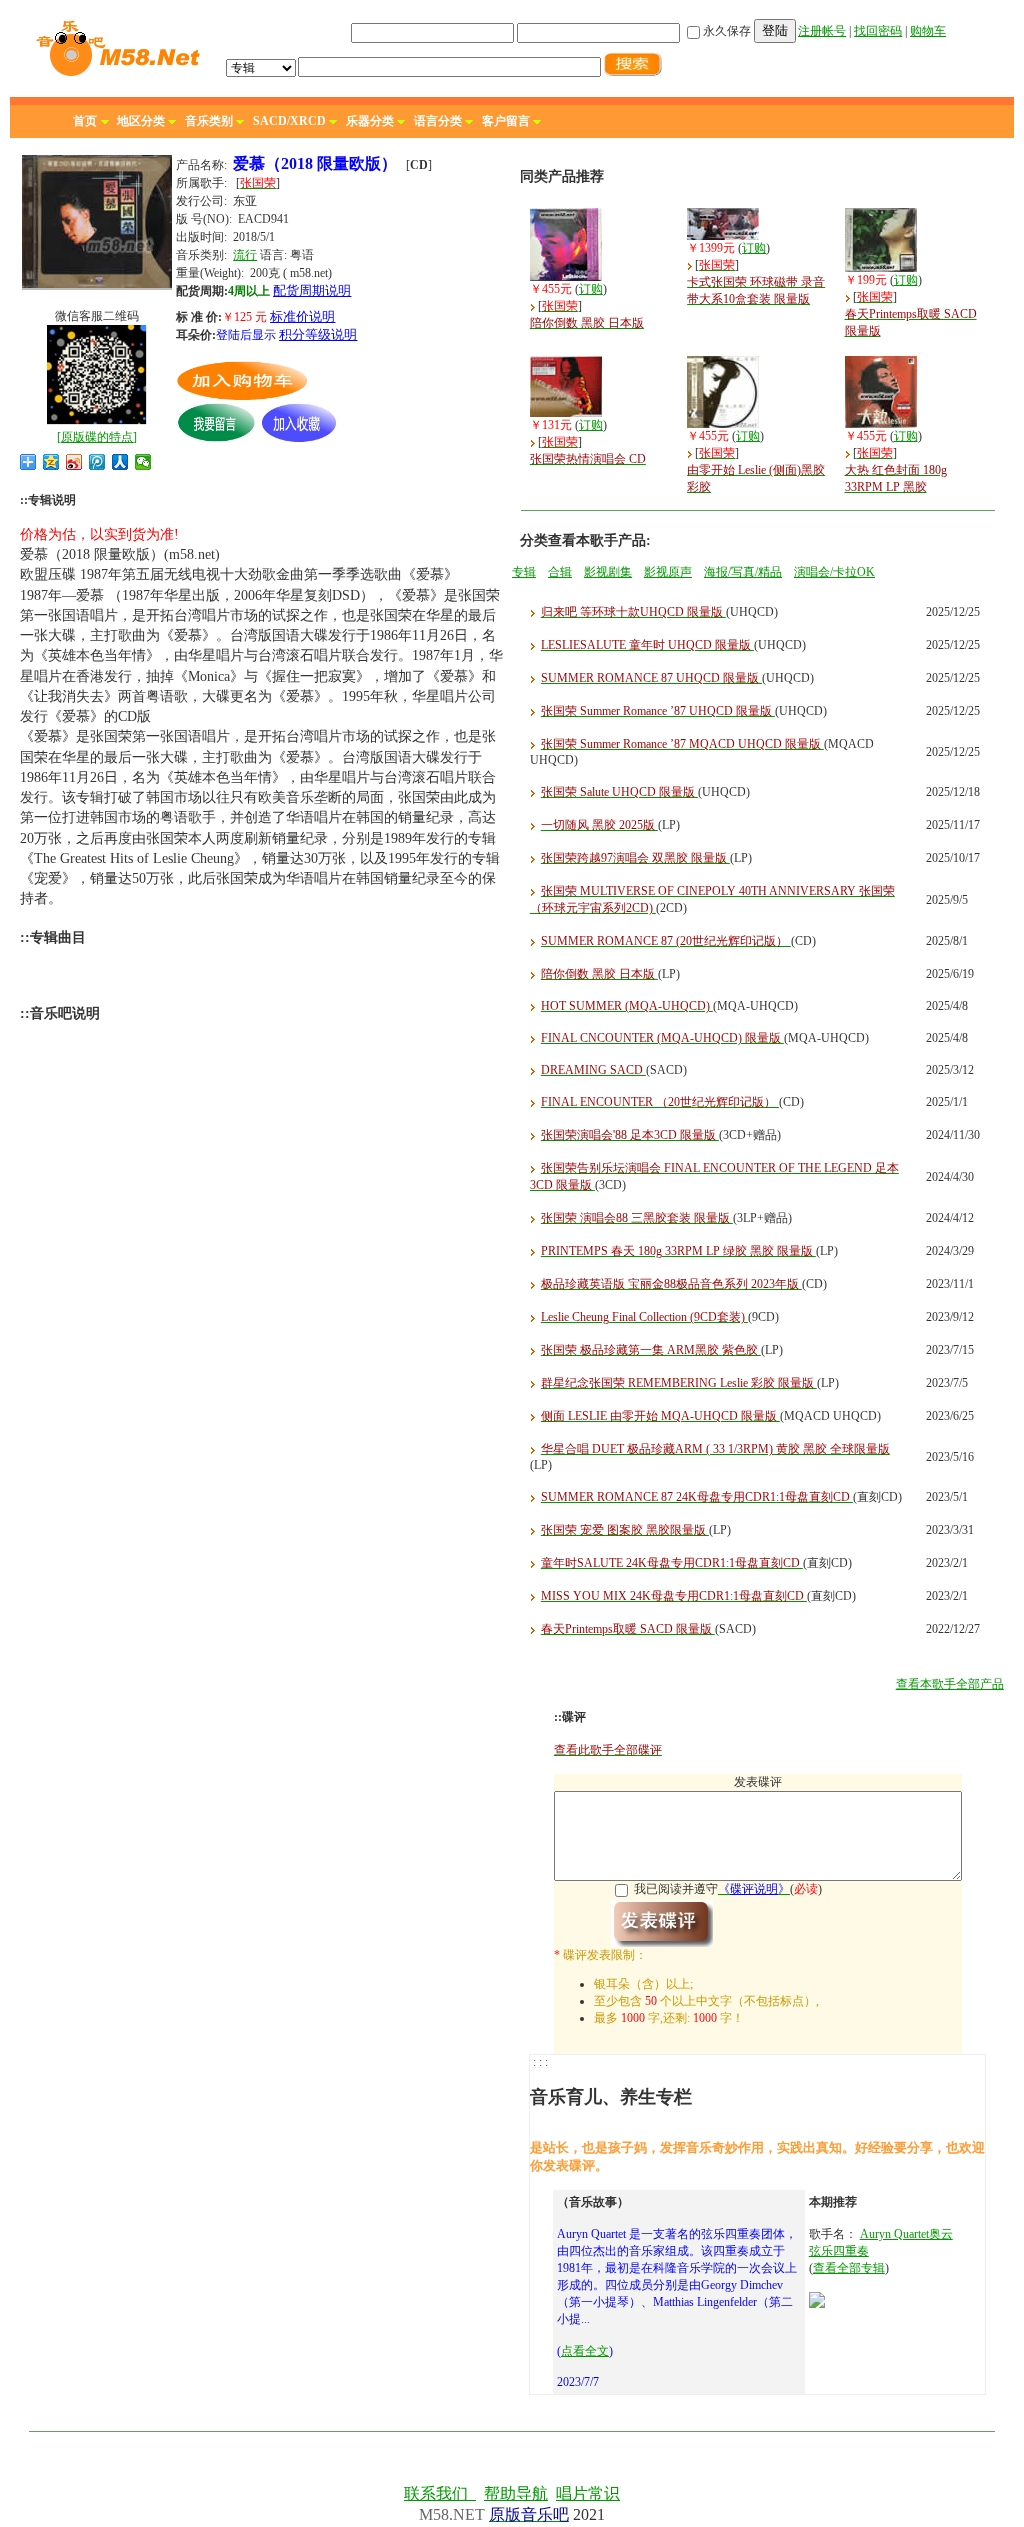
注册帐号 (822, 31)
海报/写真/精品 (743, 572)
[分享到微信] (143, 462)
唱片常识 (588, 2493)
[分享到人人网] (120, 462)
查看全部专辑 (849, 2268)
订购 (591, 289)
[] (97, 437)
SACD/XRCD (289, 121)
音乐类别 (209, 121)
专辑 (524, 572)
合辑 (560, 572)
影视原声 (668, 572)
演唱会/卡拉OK (834, 572)
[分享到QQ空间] (51, 462)
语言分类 (438, 121)
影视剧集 (608, 572)
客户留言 (506, 121)
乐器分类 (370, 121)
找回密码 (878, 31)
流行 (245, 255)
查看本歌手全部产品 (950, 1684)
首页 (85, 121)
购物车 (928, 31)
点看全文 (585, 2351)
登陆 (775, 30)
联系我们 (440, 2493)
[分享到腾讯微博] (97, 462)
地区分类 (141, 121)
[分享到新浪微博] (74, 462)
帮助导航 (516, 2493)
